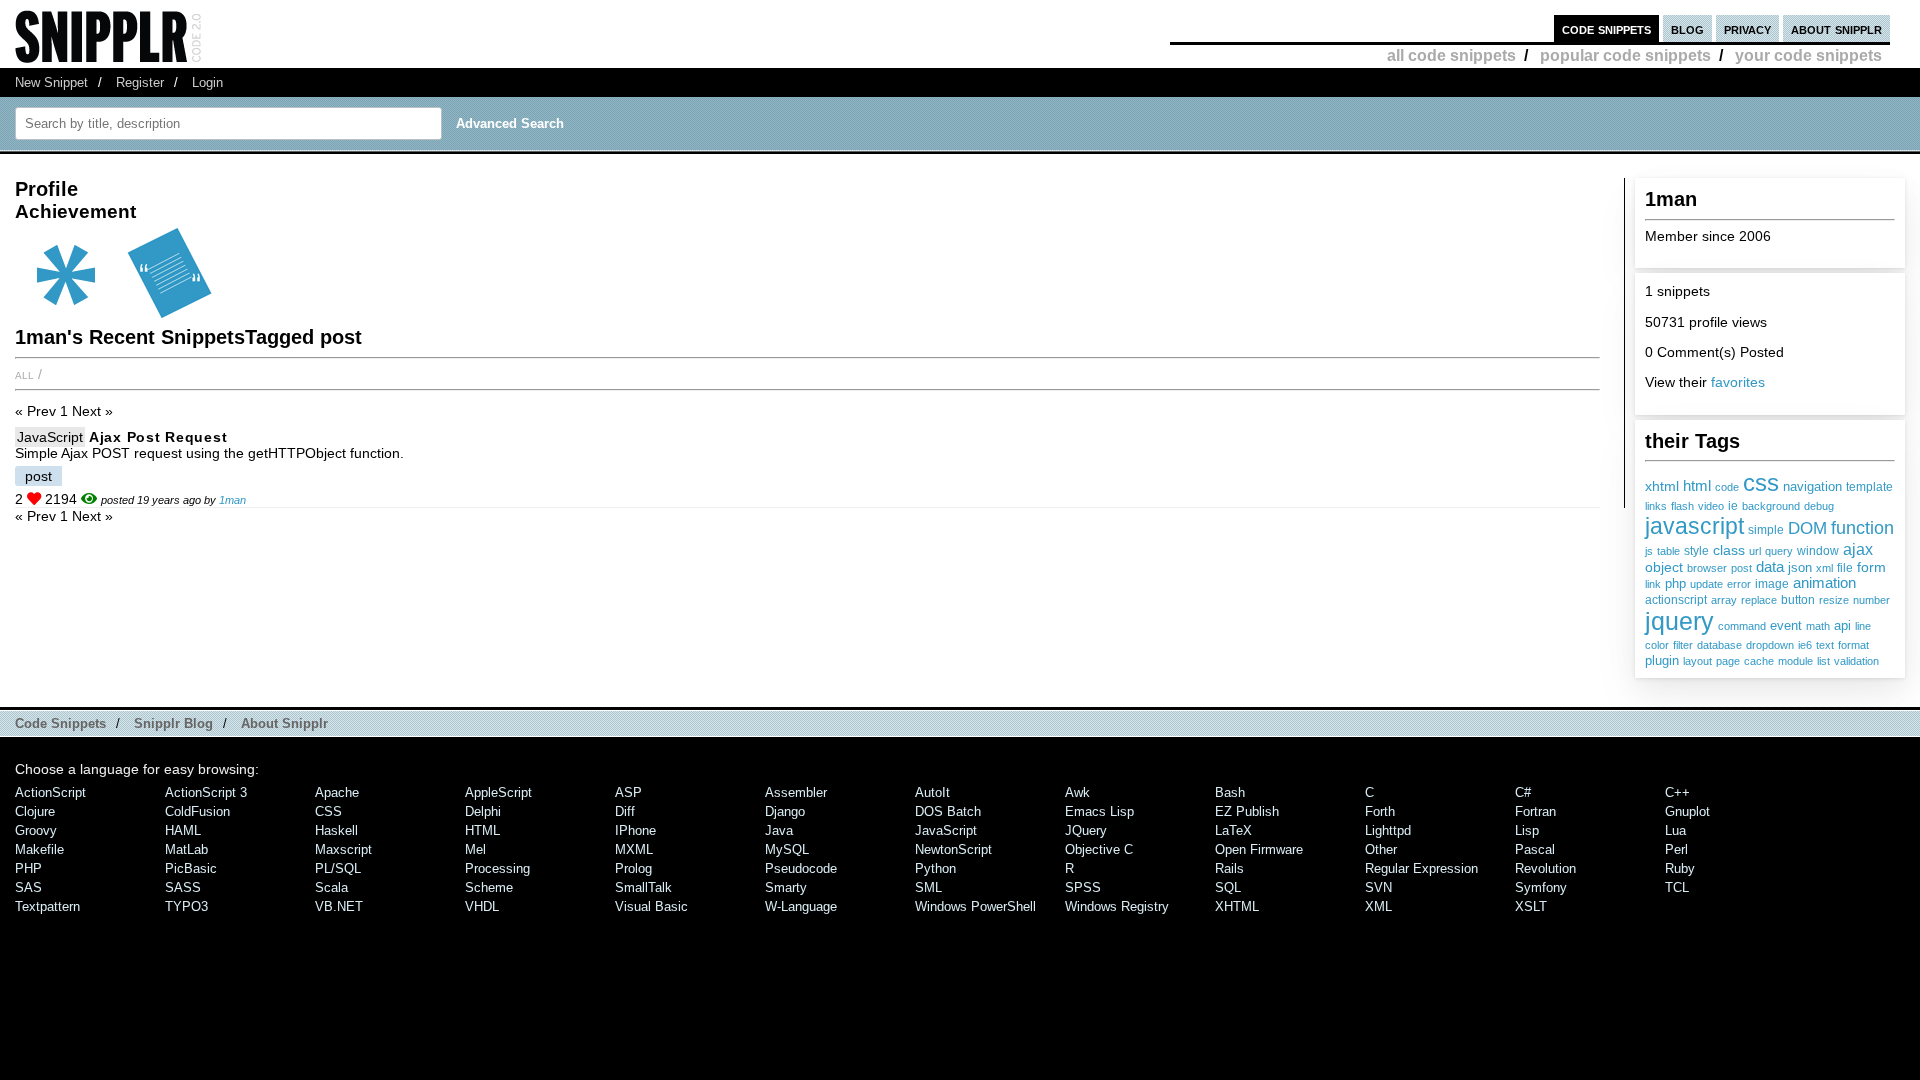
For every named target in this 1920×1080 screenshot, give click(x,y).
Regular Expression (1421, 868)
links (1656, 506)
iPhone (635, 830)
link (1653, 584)
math (1818, 626)
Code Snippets (60, 723)
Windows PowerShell (975, 906)
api (1842, 625)
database (1719, 645)
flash (1682, 506)
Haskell (336, 830)
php (1675, 584)
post (1741, 568)
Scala (331, 887)
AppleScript (498, 792)
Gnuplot (1687, 811)
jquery (1679, 621)
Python (935, 868)
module (1795, 661)
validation (1856, 661)
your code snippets (1808, 55)
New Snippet (51, 82)
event (1786, 626)
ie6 (1805, 645)
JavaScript (50, 437)
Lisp (1527, 830)
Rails (1229, 868)
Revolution (1545, 868)
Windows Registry (1117, 906)
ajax (1858, 549)
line (1863, 626)
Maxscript (343, 849)
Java (779, 830)
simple (1766, 530)
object (1664, 567)
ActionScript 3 (206, 792)
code (1727, 487)
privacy (1747, 28)
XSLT (1531, 906)
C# (1523, 792)
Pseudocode (801, 868)
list (1823, 661)
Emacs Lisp (1099, 811)
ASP (628, 792)
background (1771, 506)
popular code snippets (1625, 55)
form (1871, 567)
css (1761, 482)
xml (1824, 568)
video (1711, 506)
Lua (1675, 830)
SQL (1228, 887)
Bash (1230, 792)
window (1818, 551)
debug (1819, 506)
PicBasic (191, 868)
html (1697, 486)
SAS (28, 887)
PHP (28, 868)
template (1869, 487)
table (1668, 551)
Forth (1380, 811)
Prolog (633, 868)
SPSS (1083, 887)
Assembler (796, 792)
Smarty (786, 887)
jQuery (1086, 830)
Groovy (36, 830)
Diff (625, 811)
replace (1759, 600)
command (1742, 626)
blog (1687, 28)
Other (1381, 849)
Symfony (1541, 887)
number (1871, 600)
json (1800, 568)
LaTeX (1233, 830)
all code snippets (1451, 55)
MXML (634, 849)
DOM (1807, 528)
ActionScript (50, 792)
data (1770, 567)
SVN (1378, 887)
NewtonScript (953, 849)
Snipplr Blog (173, 723)
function (1862, 528)
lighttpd (1388, 830)
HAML (183, 830)
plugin (1662, 661)
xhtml (1662, 486)
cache (1759, 661)
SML (928, 887)
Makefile (39, 849)
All (24, 374)
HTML (482, 830)
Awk (1077, 792)
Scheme (489, 887)
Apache (337, 792)
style (1696, 551)
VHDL (482, 906)
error (1739, 584)
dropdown (1770, 645)
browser (1707, 568)
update (1706, 584)
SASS (183, 887)
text (1825, 645)
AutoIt (932, 792)
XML (1378, 906)
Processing (497, 868)
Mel (475, 849)
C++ (1677, 792)
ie (1733, 506)
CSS (328, 811)
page (1728, 661)
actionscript (1676, 600)
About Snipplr (284, 723)
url (1755, 551)
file (1845, 568)
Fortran (1535, 811)
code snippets (1606, 28)
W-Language (801, 906)
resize (1834, 600)
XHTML (1237, 906)
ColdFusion (197, 811)
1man (232, 500)
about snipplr (1836, 28)
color (1657, 645)
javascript (1694, 526)
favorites (1738, 382)
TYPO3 (186, 906)
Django (785, 811)
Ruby (1680, 868)
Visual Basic (651, 906)
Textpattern (47, 906)
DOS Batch (948, 811)
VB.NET (339, 906)
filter (1683, 645)
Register (140, 82)
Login (207, 82)
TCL (1677, 887)
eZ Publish (1247, 811)
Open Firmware (1259, 849)
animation (1824, 583)
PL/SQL (338, 868)
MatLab (186, 849)
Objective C (1099, 849)
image (1772, 584)
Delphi (483, 811)
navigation (1812, 486)
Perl (1676, 849)
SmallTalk (643, 887)
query (1779, 551)
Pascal (1535, 849)
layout (1697, 661)
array (1724, 600)
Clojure (35, 811)
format (1853, 645)
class (1729, 550)
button (1798, 600)
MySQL (787, 849)
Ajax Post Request (158, 437)
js (1649, 551)
